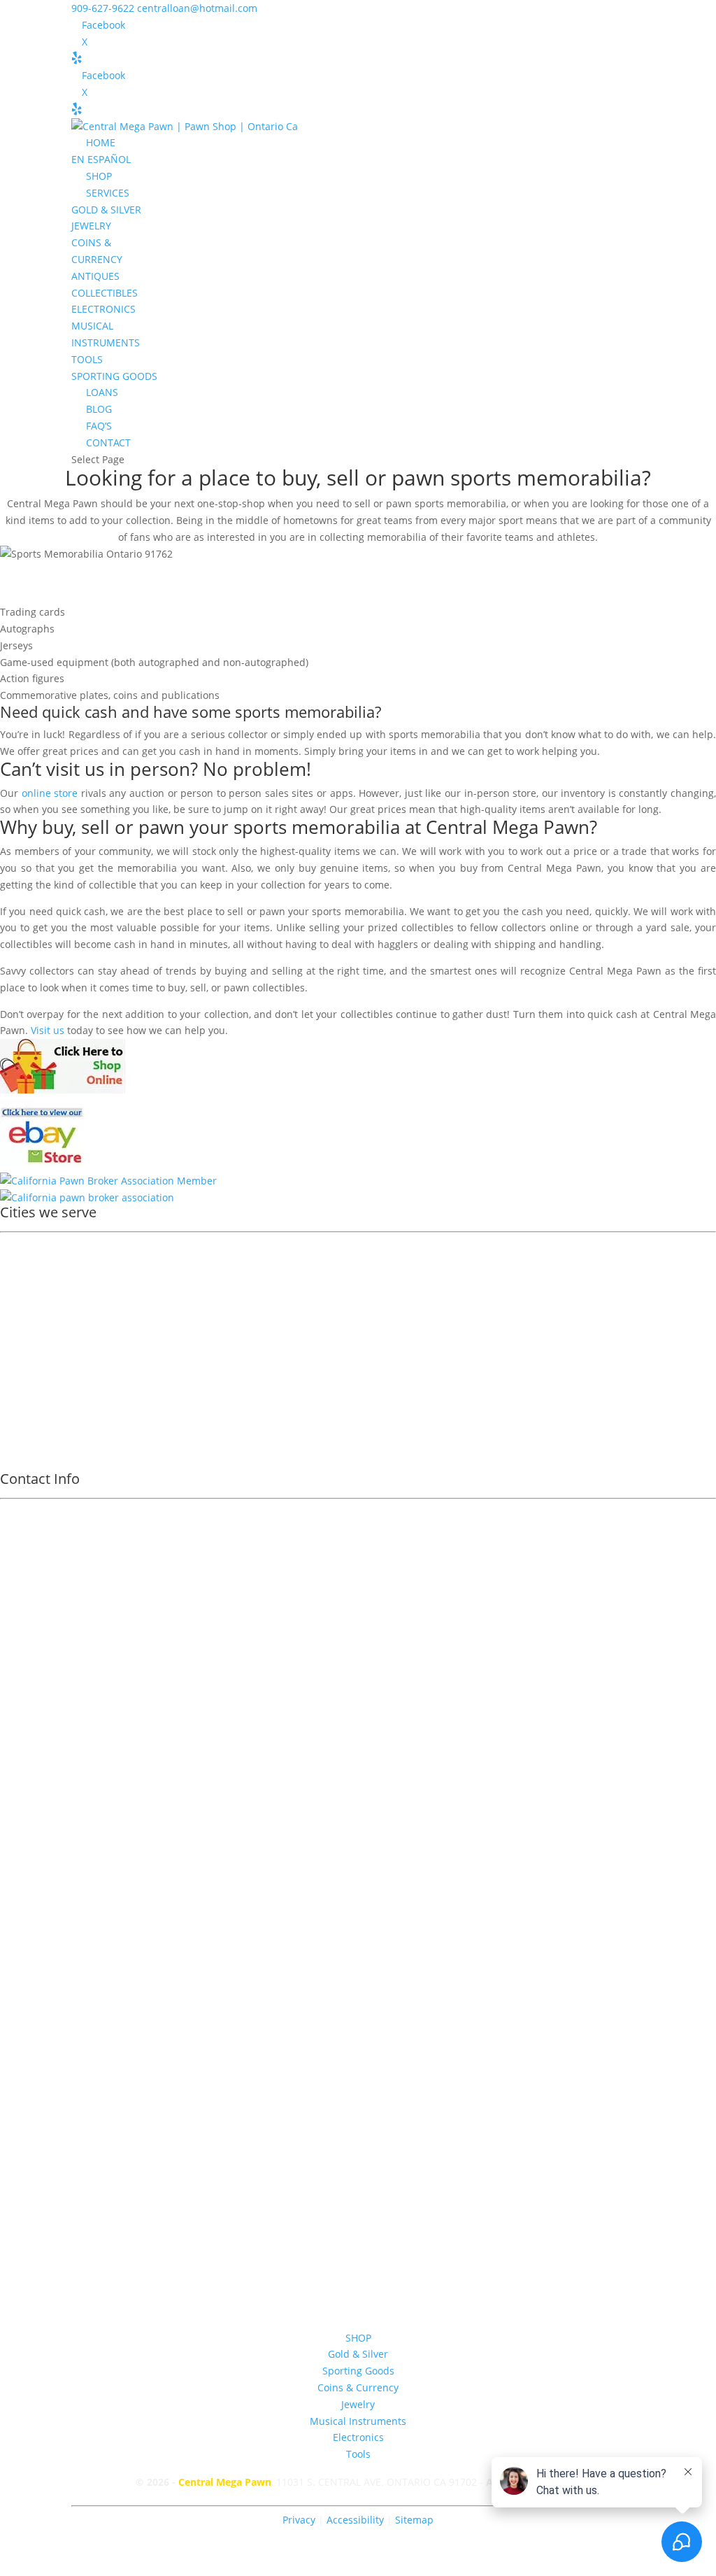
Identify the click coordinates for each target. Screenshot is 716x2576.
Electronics (358, 2437)
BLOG (99, 409)
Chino (23, 1428)
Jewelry (358, 2404)
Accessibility (357, 2520)
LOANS (102, 392)
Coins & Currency (358, 2387)
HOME (101, 142)
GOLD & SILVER (106, 210)
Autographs (27, 629)
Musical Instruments (358, 2421)
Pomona (29, 1265)
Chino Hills (35, 1410)
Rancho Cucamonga (56, 1319)
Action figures (32, 678)
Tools (358, 2454)
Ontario (28, 1246)
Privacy (299, 2520)
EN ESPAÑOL (101, 159)
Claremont (34, 1301)
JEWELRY (91, 226)
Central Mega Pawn (225, 2482)
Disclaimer (358, 2054)
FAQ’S (99, 426)
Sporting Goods (358, 2371)
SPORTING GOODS (114, 376)
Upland (27, 1283)
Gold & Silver (358, 2354)
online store (50, 793)
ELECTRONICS (103, 309)
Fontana (29, 1356)
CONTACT (108, 443)
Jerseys (16, 645)
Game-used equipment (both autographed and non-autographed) (154, 662)
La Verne (30, 1392)
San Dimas (35, 1374)
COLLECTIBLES (105, 293)
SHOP (99, 176)
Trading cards (33, 612)
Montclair (32, 1337)
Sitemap (414, 2520)
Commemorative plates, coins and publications (110, 695)
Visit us (48, 1030)
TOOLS (87, 359)
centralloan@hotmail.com (358, 1970)
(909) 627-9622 (358, 1803)
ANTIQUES (95, 276)
